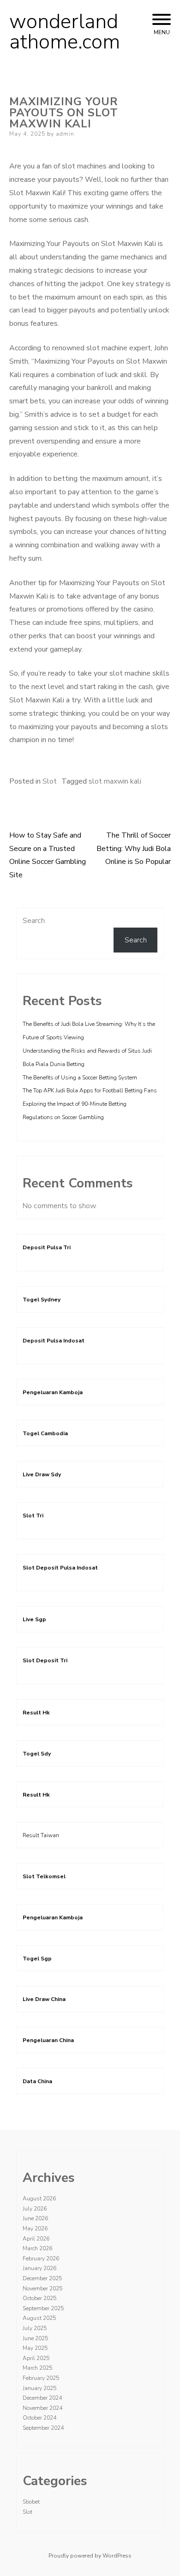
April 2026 (36, 2239)
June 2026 (35, 2218)
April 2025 (36, 2358)
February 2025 (41, 2378)
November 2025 (42, 2288)
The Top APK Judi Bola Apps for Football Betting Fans (90, 1090)
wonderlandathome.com (65, 32)
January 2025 (39, 2388)
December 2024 (42, 2398)
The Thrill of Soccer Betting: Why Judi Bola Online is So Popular (134, 849)
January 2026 (39, 2268)
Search (34, 921)
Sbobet (31, 2502)
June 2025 (35, 2338)
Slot (50, 781)
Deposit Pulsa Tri (47, 1247)
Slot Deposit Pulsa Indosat (60, 1568)
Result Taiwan (41, 1835)
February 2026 (41, 2258)
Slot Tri (33, 1516)
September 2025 (43, 2308)
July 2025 (35, 2328)
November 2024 (42, 2408)
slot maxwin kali (115, 781)
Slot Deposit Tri (45, 1660)
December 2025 (42, 2278)
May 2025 (35, 2348)
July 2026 (35, 2209)
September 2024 (43, 2428)
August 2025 (39, 2318)
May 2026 (35, 2229)
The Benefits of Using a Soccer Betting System (80, 1078)
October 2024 (39, 2418)
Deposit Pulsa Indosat (54, 1341)
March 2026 (37, 2248)
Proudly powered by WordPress (90, 2556)
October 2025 (39, 2298)
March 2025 (37, 2368)
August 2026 (39, 2199)
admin (65, 134)
